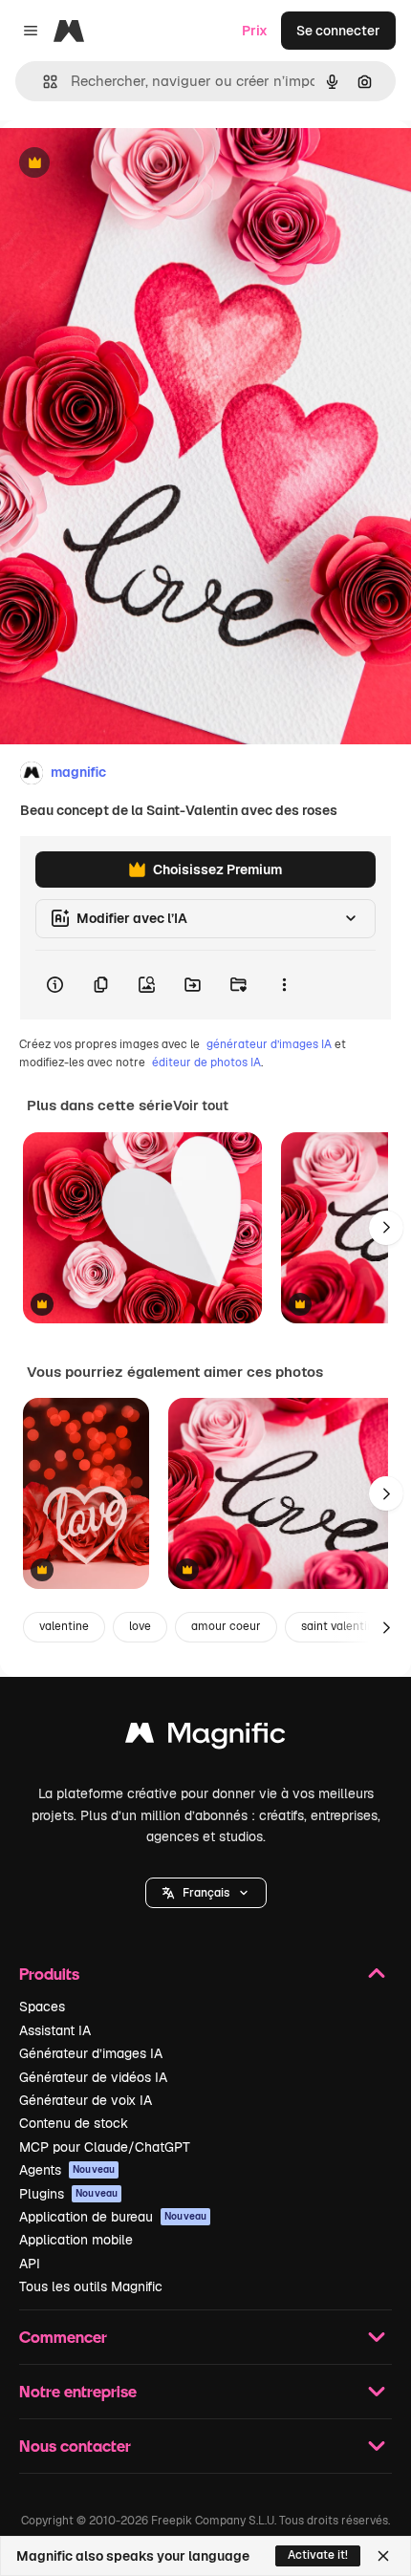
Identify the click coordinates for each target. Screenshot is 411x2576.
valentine (64, 1626)
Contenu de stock (74, 2123)
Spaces (42, 2007)
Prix (255, 31)
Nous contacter (75, 2446)
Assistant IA (55, 2030)
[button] (206, 1893)
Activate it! (318, 2555)
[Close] (383, 2556)
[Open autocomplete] (43, 82)
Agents (67, 2170)
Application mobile (76, 2240)
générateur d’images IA (269, 1044)
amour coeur (226, 1626)
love (140, 1626)
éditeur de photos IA (206, 1063)
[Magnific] (205, 1738)
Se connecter (338, 31)
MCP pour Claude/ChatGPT (105, 2147)
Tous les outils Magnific (91, 2286)
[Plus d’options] (284, 985)
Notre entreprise (78, 2391)
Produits (49, 1974)
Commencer (63, 2337)
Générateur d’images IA (91, 2053)
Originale (126, 164)
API (30, 2264)
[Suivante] (386, 1228)
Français (206, 1893)
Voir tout (201, 1106)
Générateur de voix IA (86, 2100)
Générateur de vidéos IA (93, 2077)
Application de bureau (113, 2217)
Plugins (68, 2194)
